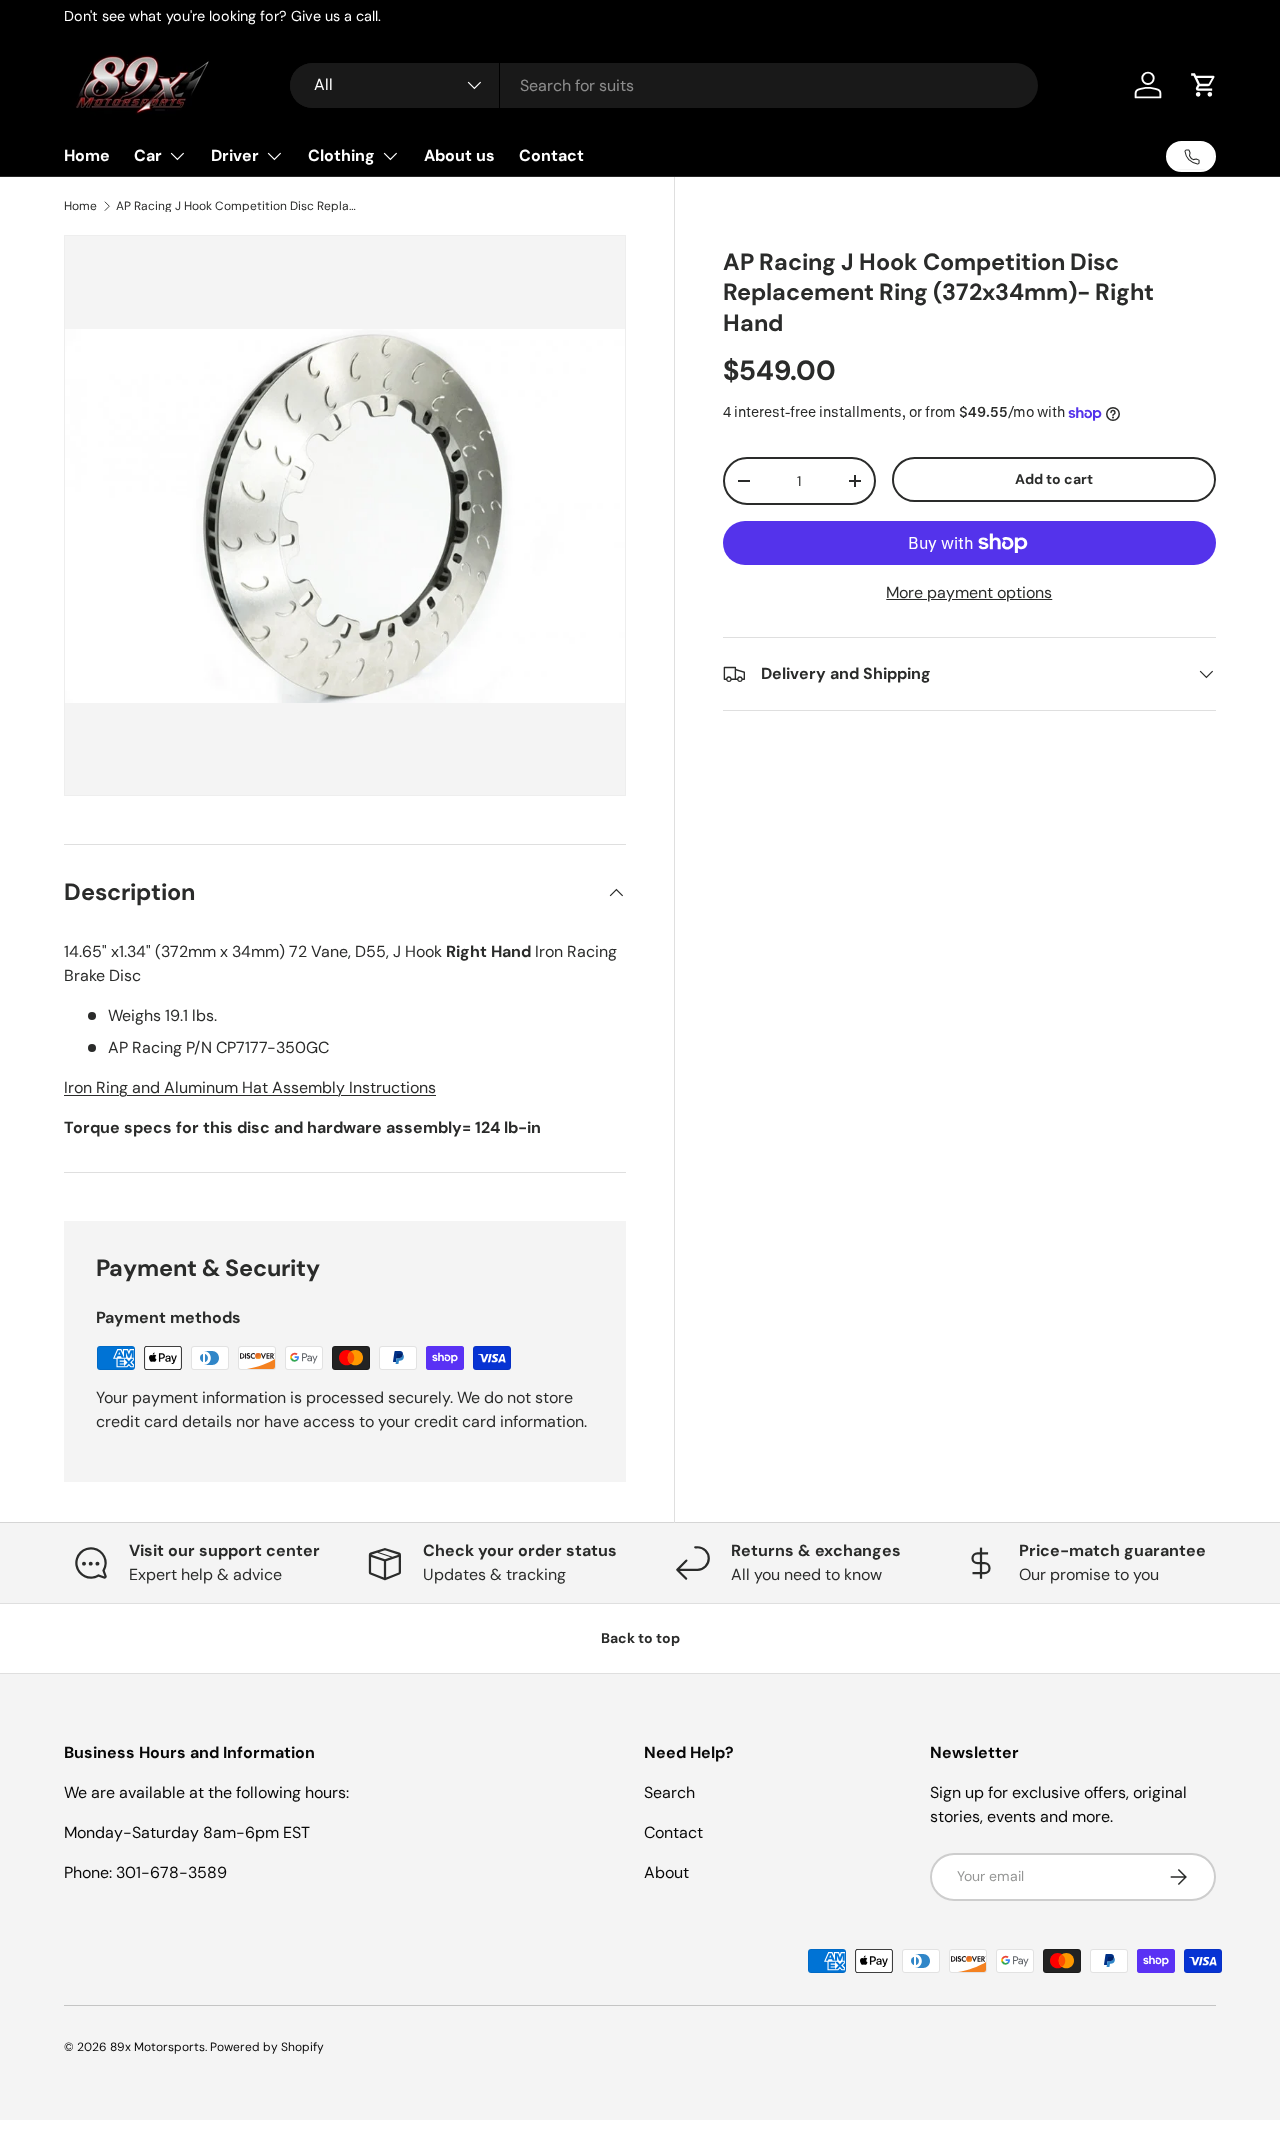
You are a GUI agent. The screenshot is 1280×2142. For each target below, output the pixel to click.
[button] (1204, 85)
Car (148, 155)
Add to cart (1054, 479)
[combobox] (664, 85)
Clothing (341, 155)
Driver (235, 155)
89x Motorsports (157, 2047)
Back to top (640, 1638)
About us (459, 155)
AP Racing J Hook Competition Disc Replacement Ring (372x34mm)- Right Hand (236, 206)
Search (669, 1792)
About (666, 1872)
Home (87, 155)
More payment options (969, 592)
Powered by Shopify (267, 2047)
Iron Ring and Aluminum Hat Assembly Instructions (250, 1087)
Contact (551, 155)
